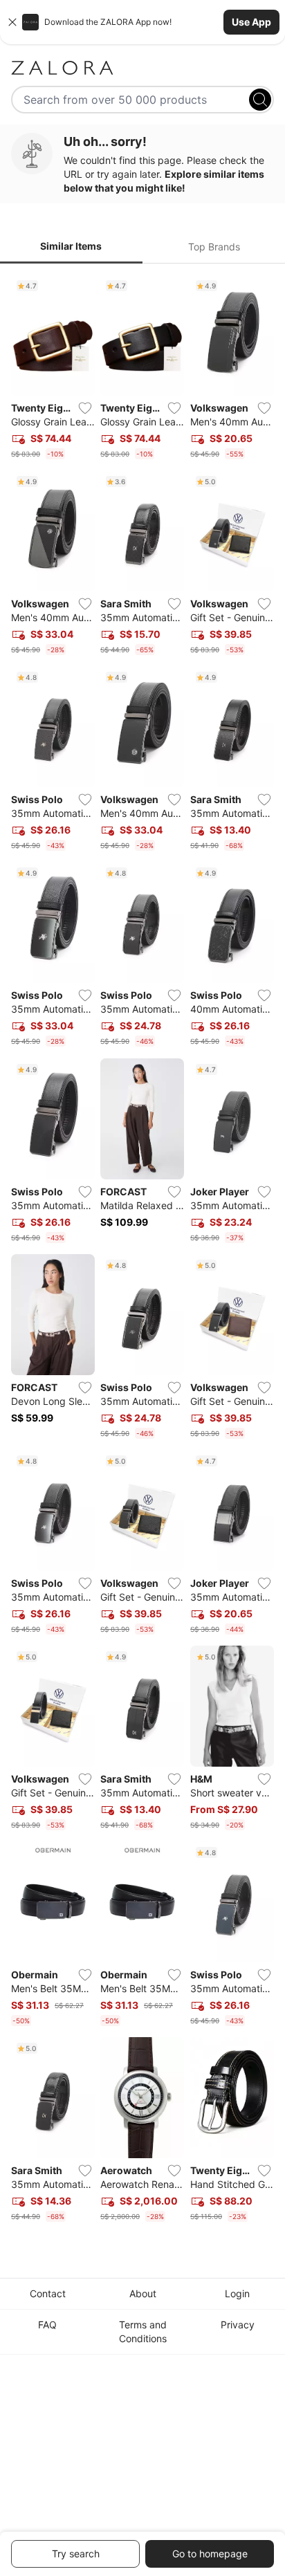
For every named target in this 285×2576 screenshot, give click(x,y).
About (143, 2293)
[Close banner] (12, 22)
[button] (142, 22)
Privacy (238, 2325)
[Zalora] (142, 68)
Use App (251, 22)
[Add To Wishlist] (85, 408)
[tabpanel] (142, 1251)
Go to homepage (210, 2554)
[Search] (260, 100)
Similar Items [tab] (71, 246)
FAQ (47, 2325)
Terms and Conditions (143, 2331)
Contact (48, 2293)
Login (237, 2293)
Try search (76, 2554)
